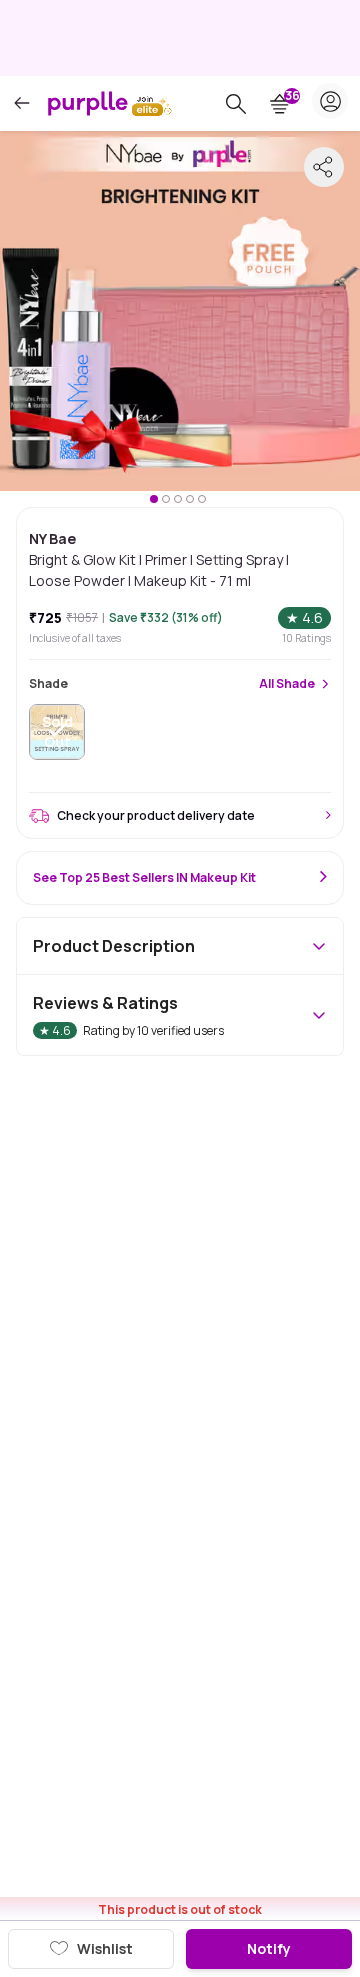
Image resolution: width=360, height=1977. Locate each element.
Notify (269, 1948)
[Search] (236, 104)
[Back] (22, 103)
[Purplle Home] (88, 103)
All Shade (287, 684)
